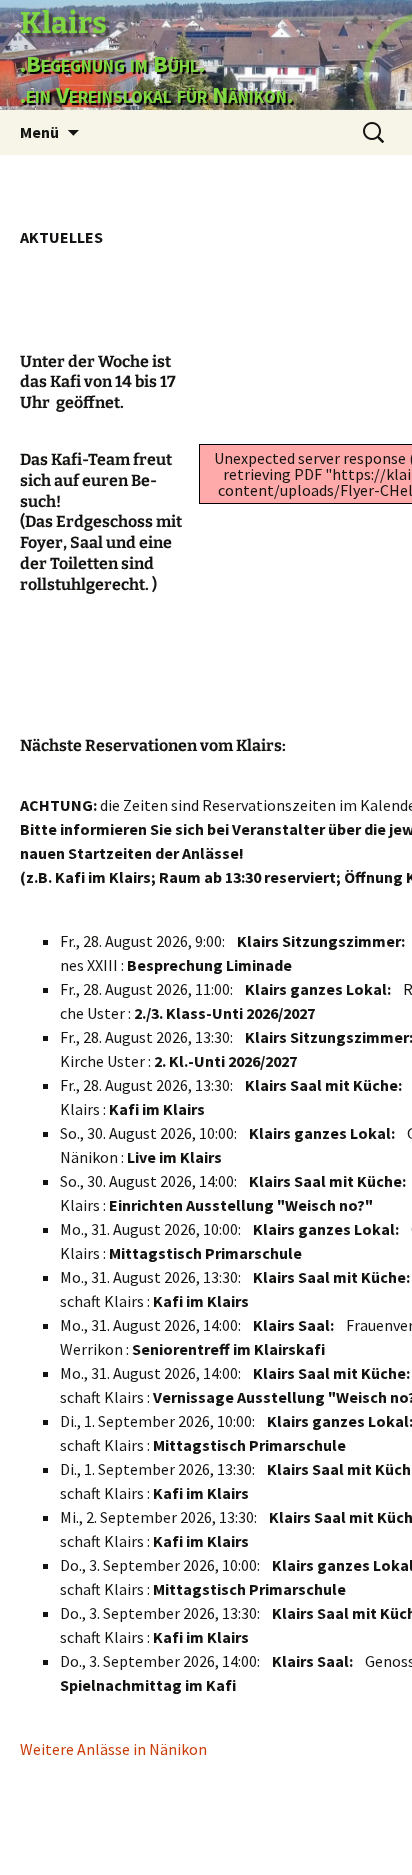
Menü (39, 132)
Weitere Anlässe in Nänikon (113, 1749)
